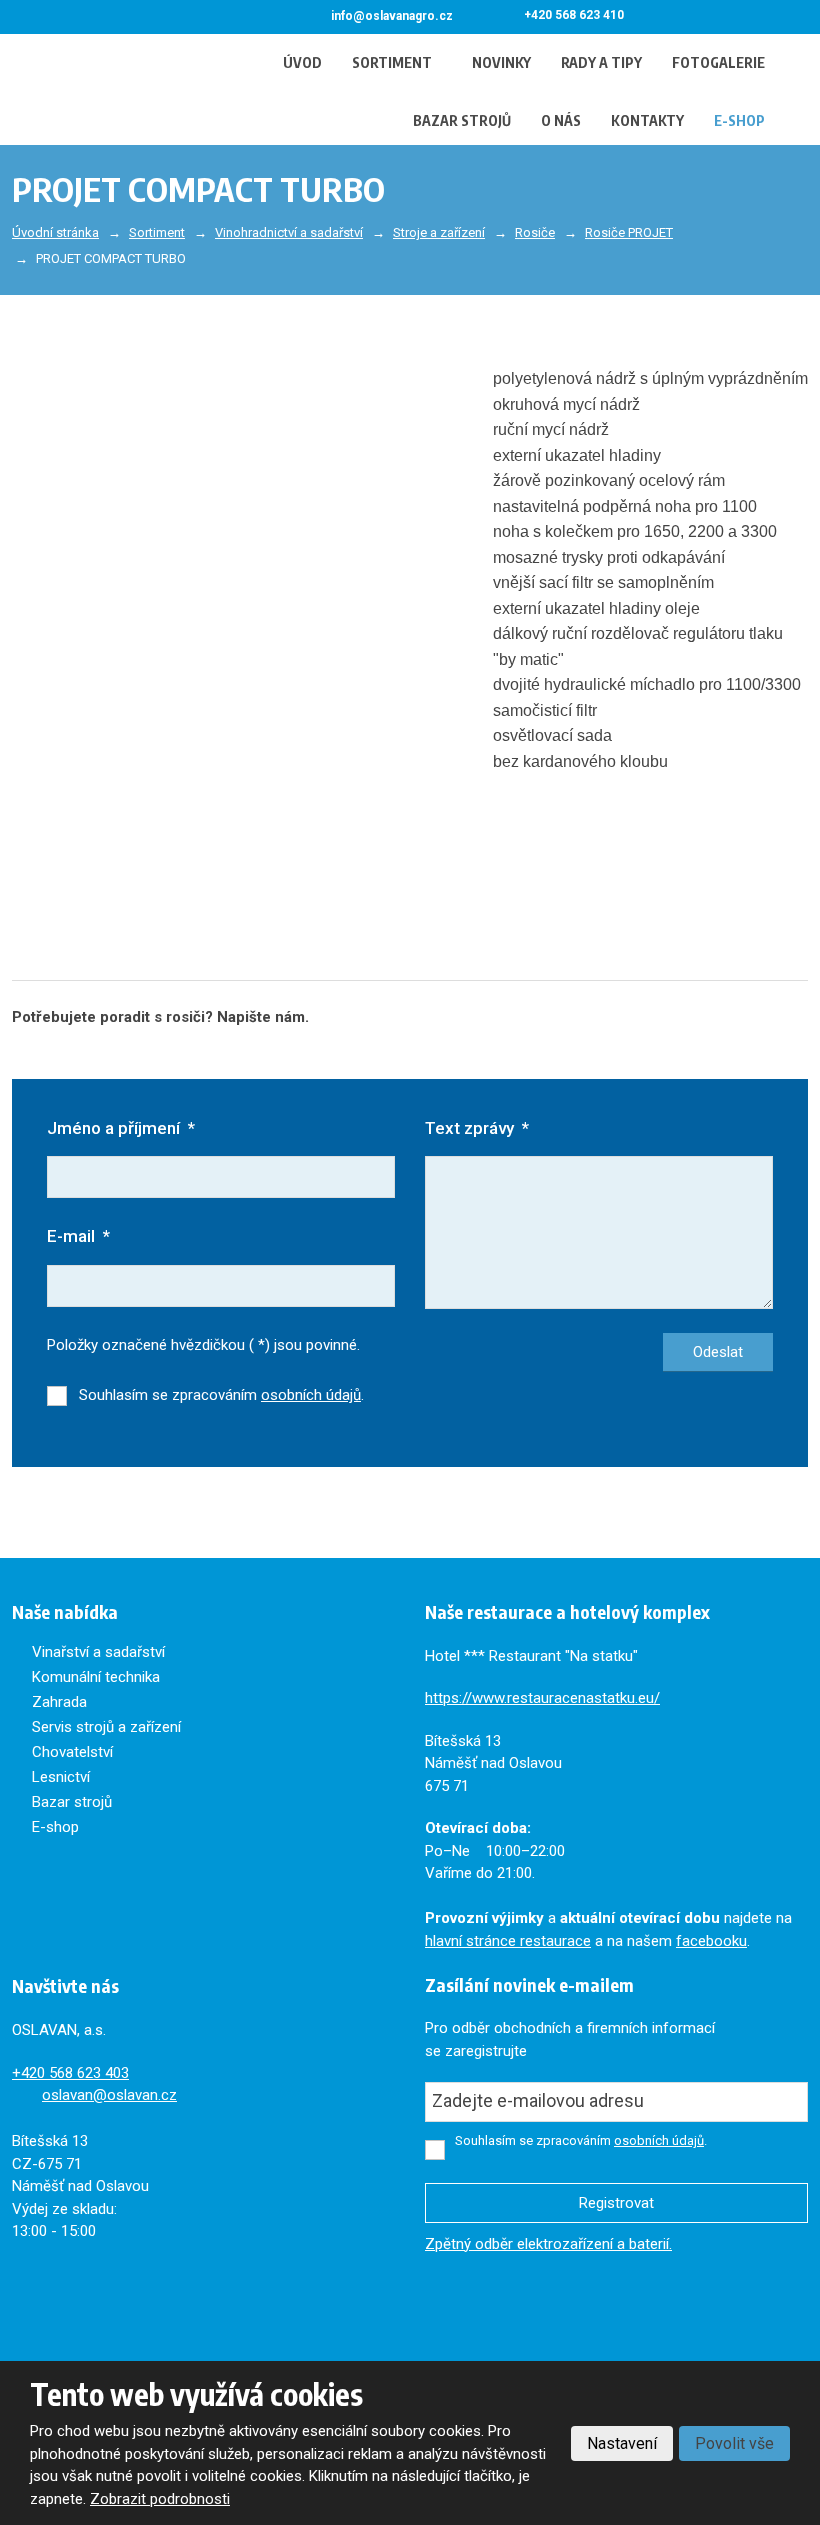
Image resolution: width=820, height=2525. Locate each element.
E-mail (78, 1236)
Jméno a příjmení (121, 1128)
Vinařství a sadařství (98, 1652)
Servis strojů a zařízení (106, 1727)
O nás (561, 120)
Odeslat (718, 1352)
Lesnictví (61, 1777)
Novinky (501, 62)
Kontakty (647, 120)
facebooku (711, 1941)
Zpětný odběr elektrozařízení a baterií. (548, 2244)
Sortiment (392, 62)
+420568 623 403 (70, 2073)
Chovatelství (72, 1752)
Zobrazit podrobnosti (160, 2499)
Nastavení (622, 2443)
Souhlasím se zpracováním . (221, 1395)
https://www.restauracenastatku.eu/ (542, 1698)
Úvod (302, 62)
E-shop (739, 120)
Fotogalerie (718, 62)
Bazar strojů (462, 120)
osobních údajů (311, 1395)
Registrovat (616, 2203)
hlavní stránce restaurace (508, 1941)
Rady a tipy (601, 62)
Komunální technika (96, 1677)
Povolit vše (734, 2443)
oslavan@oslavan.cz (109, 2095)
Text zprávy (477, 1128)
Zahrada (59, 1702)
